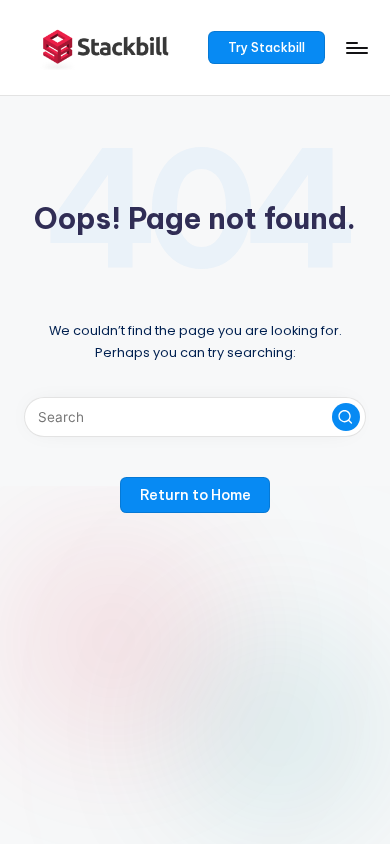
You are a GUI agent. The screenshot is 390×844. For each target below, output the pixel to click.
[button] (266, 48)
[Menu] (356, 47)
